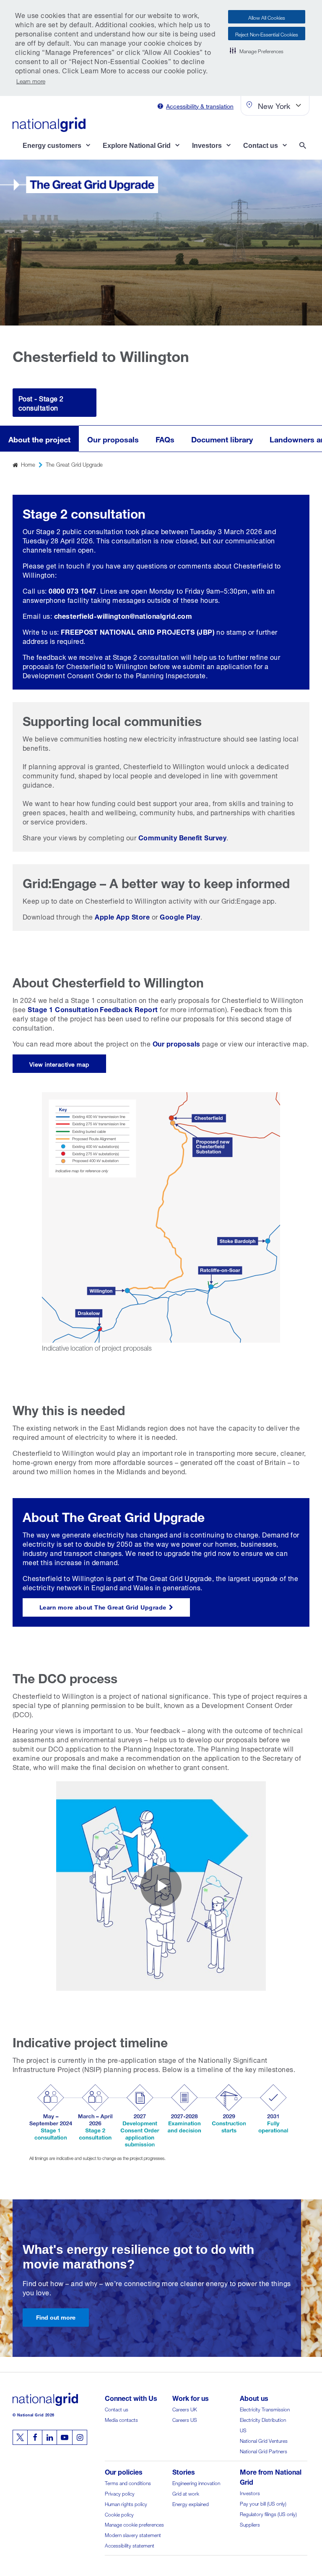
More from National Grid (271, 2476)
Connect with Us (131, 2397)
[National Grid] (49, 124)
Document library (222, 438)
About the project (39, 438)
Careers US (185, 2419)
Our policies (124, 2471)
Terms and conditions (128, 2482)
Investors (250, 2492)
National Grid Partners (264, 2451)
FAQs (165, 438)
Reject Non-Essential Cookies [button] (267, 34)
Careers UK (185, 2409)
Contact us (117, 2409)
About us (254, 2397)
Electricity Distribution (263, 2419)
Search (304, 146)
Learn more (31, 80)
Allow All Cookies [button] (267, 17)
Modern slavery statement (133, 2534)
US (243, 2430)
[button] (257, 50)
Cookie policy (119, 2514)
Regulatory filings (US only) (268, 2513)
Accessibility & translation (200, 105)
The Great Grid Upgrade (74, 464)
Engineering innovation (196, 2482)
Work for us (191, 2397)
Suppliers (250, 2524)
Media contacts (121, 2419)
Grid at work (186, 2493)
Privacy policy (120, 2493)
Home (28, 464)
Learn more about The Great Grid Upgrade (103, 1606)
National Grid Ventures (264, 2440)
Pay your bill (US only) (263, 2503)
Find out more (56, 2316)
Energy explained (191, 2503)
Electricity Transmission (265, 2409)
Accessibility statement (130, 2545)
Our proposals (113, 438)
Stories (184, 2471)
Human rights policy (126, 2503)
